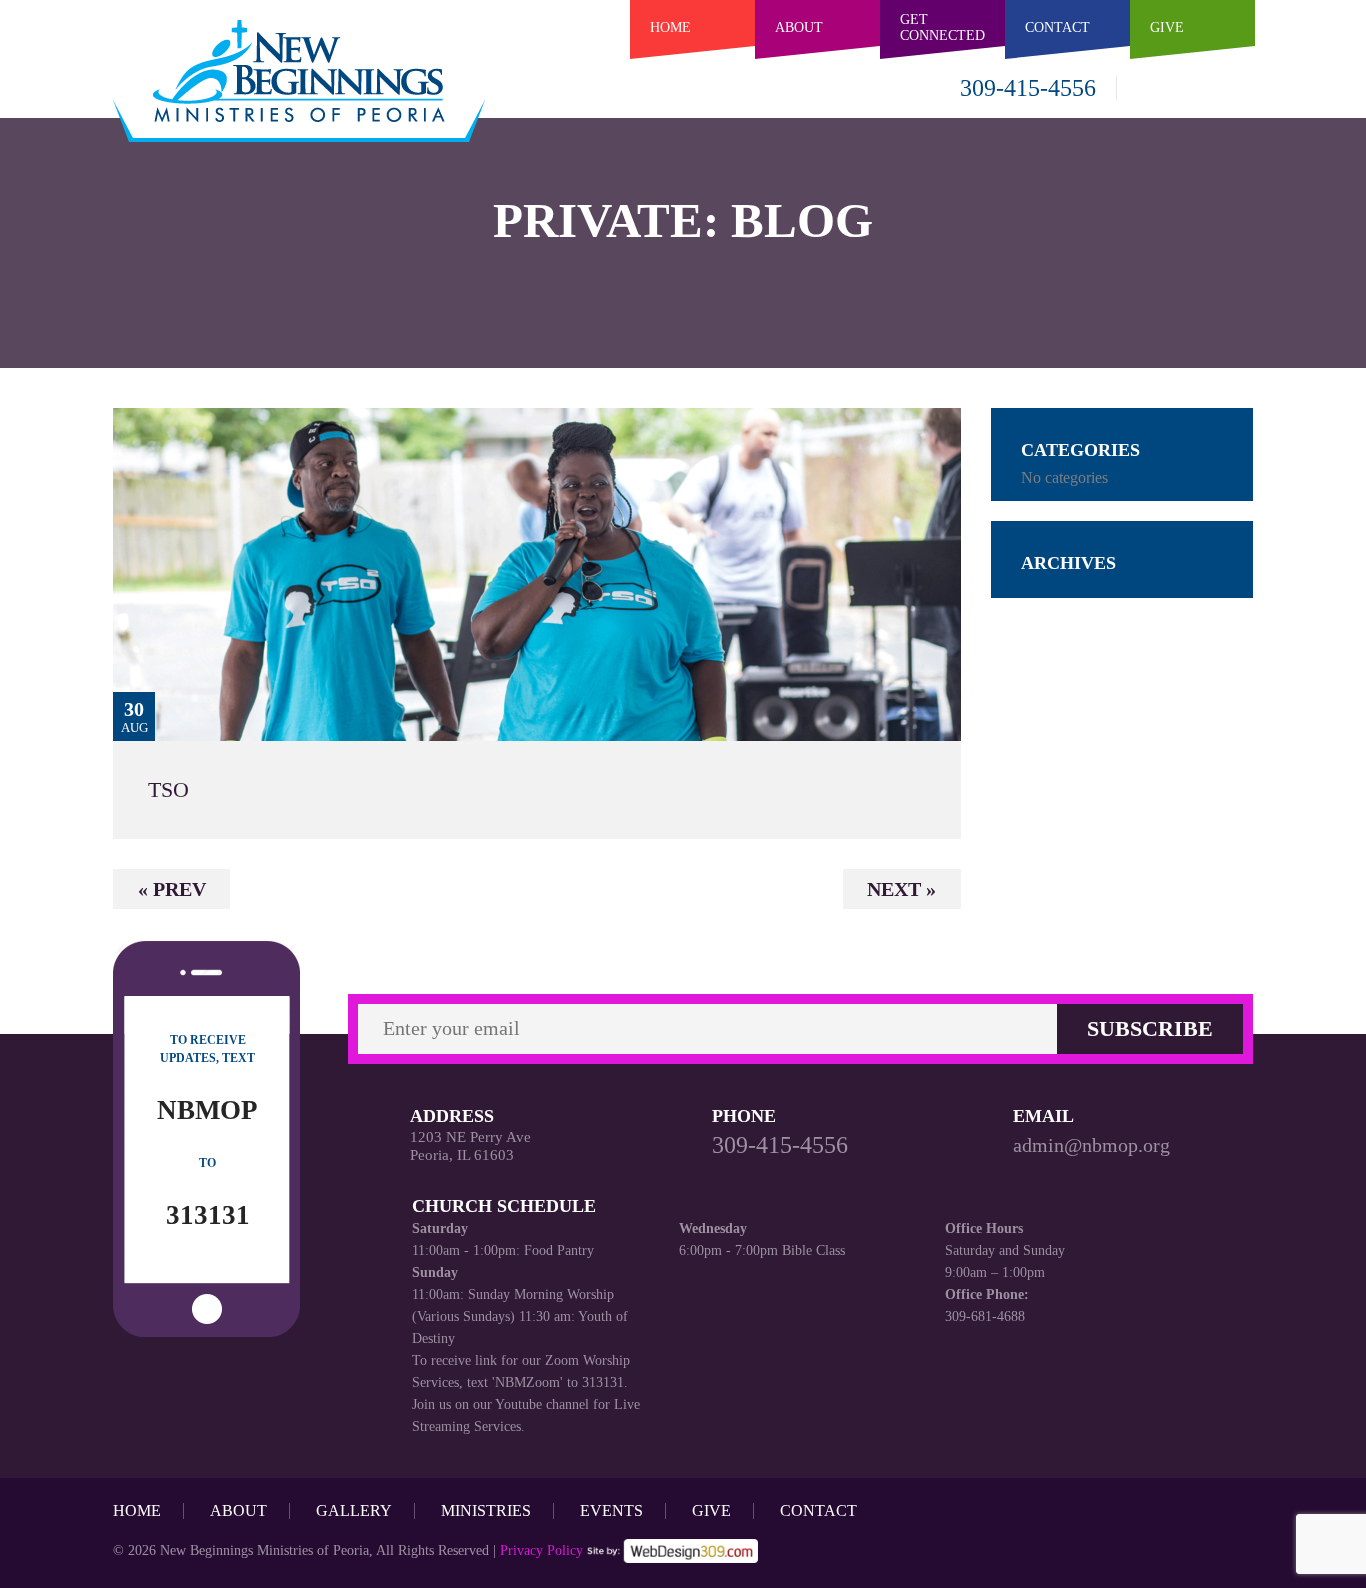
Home (670, 26)
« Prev (172, 889)
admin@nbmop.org (1091, 1145)
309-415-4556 (1028, 88)
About (799, 26)
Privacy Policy (541, 1550)
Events (611, 1510)
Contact (818, 1510)
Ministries (486, 1510)
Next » (901, 889)
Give (711, 1510)
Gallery (354, 1510)
